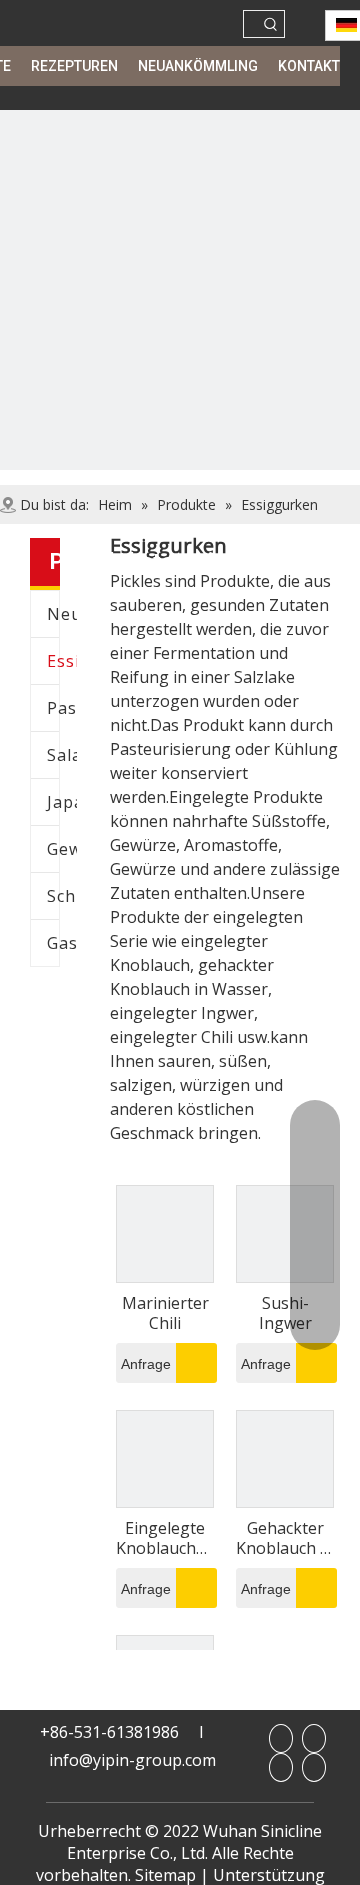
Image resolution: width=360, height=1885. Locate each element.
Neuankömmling (62, 614)
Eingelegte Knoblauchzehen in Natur (165, 1538)
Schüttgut (62, 896)
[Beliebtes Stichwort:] (271, 24)
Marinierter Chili (165, 1313)
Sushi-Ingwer (285, 1313)
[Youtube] (281, 1767)
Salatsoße (62, 755)
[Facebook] (281, 1738)
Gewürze (62, 849)
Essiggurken (62, 661)
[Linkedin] (314, 1738)
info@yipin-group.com (132, 1760)
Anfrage (146, 1364)
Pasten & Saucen (62, 708)
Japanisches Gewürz (62, 802)
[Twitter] (314, 1767)
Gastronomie (62, 943)
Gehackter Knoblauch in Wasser (285, 1538)
